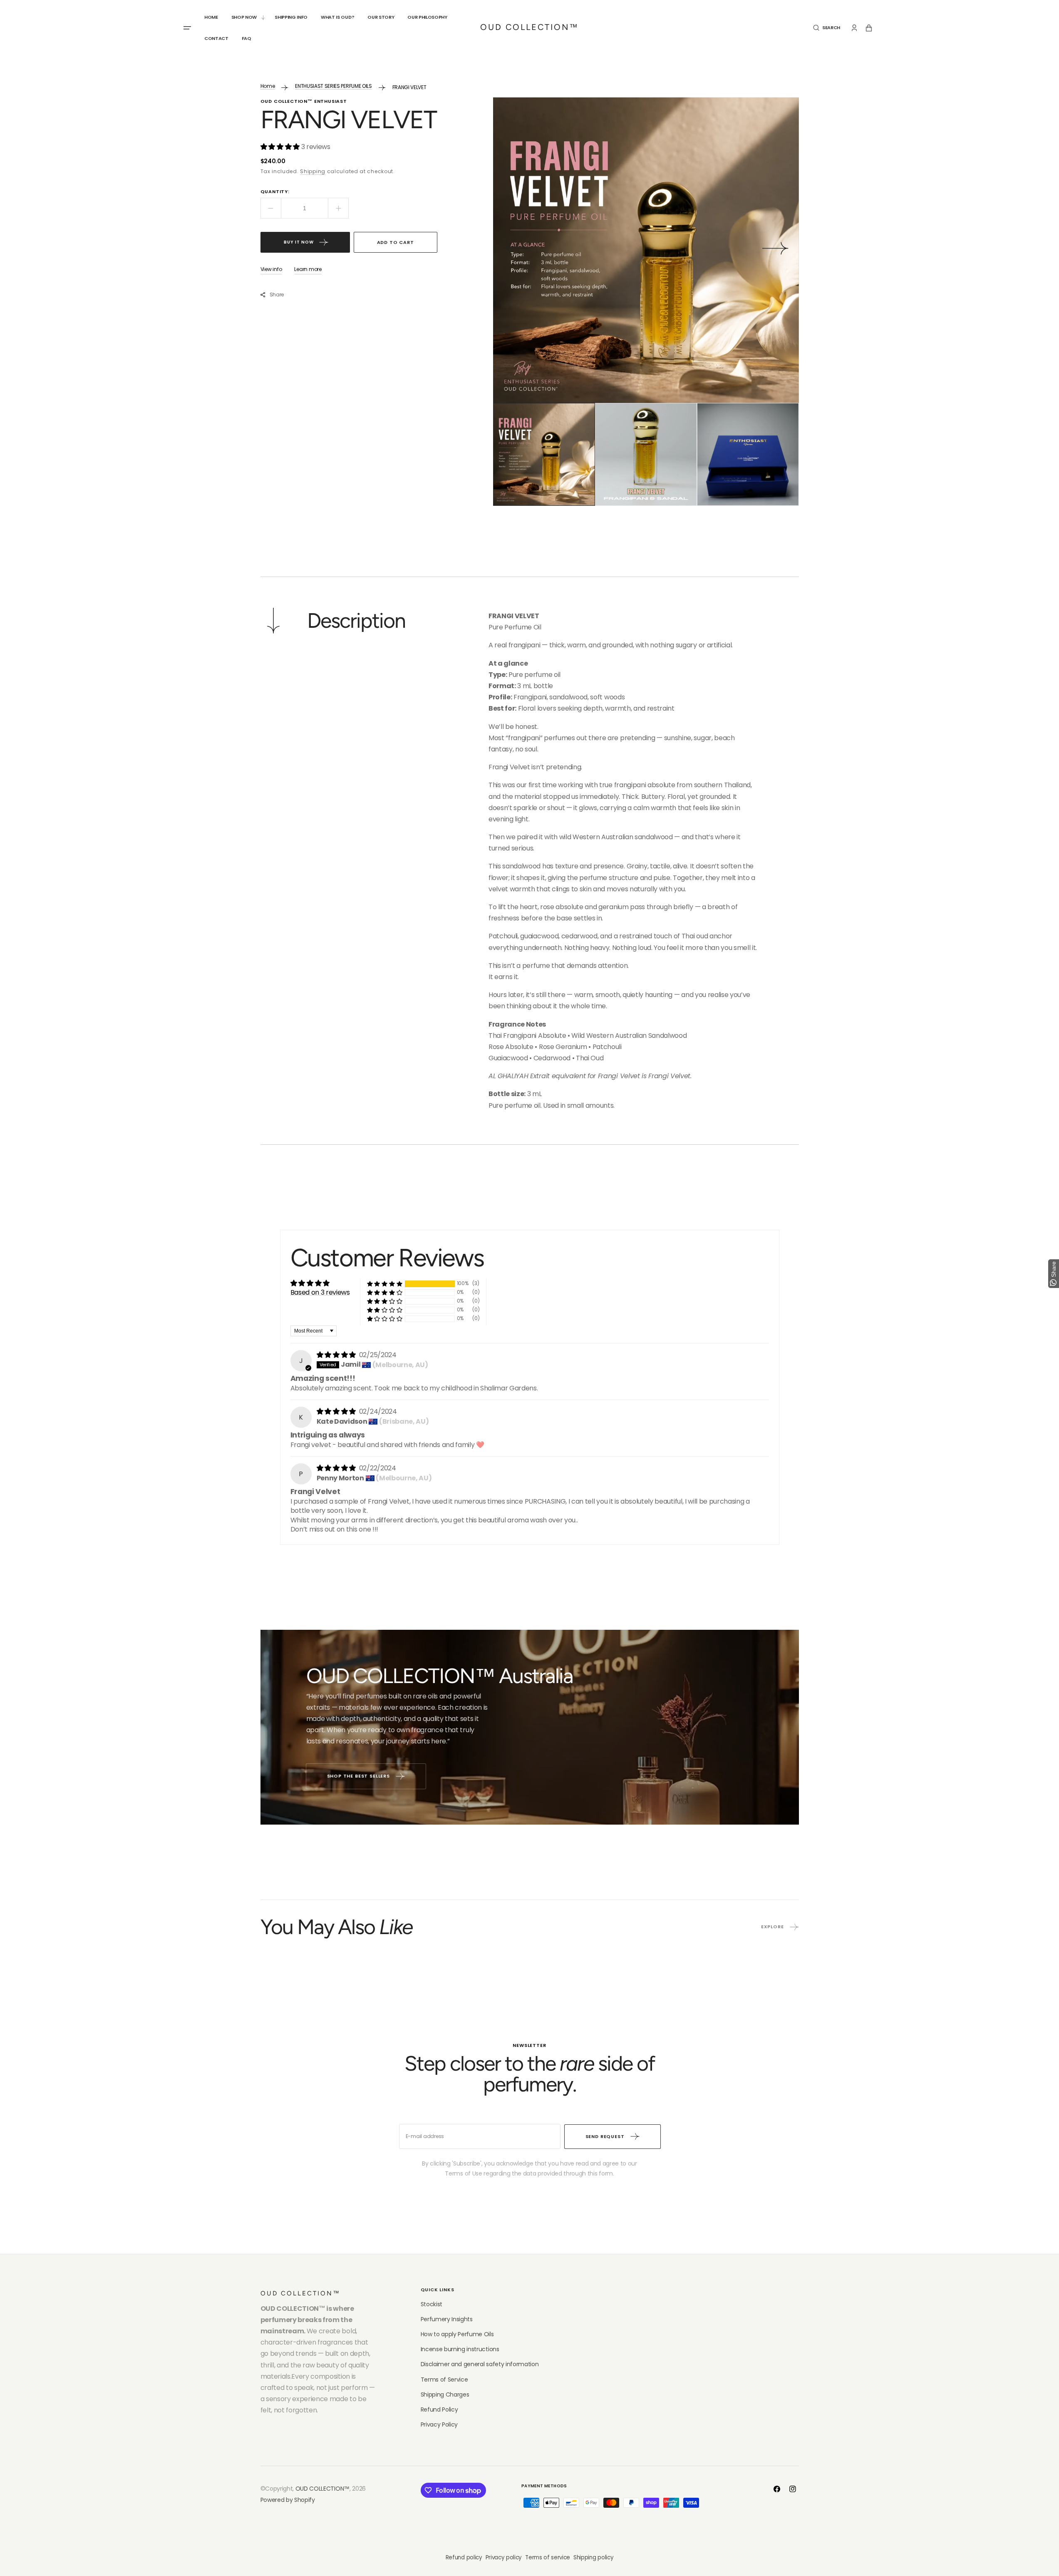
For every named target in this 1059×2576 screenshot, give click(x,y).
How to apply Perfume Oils (457, 2334)
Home (268, 86)
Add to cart (396, 242)
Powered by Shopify (288, 2500)
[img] (337, 1355)
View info (271, 269)
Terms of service (548, 2557)
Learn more (308, 269)
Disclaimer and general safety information (480, 2364)
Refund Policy (439, 2409)
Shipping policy (593, 2557)
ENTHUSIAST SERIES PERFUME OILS (333, 86)
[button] (827, 28)
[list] (646, 250)
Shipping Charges (445, 2394)
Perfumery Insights (447, 2319)
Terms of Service (444, 2380)
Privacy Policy (439, 2424)
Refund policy (464, 2557)
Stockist (432, 2304)
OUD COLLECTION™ (322, 2489)
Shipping (313, 171)
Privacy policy (504, 2557)
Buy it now (299, 242)
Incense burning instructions (460, 2349)
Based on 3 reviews (320, 1292)
